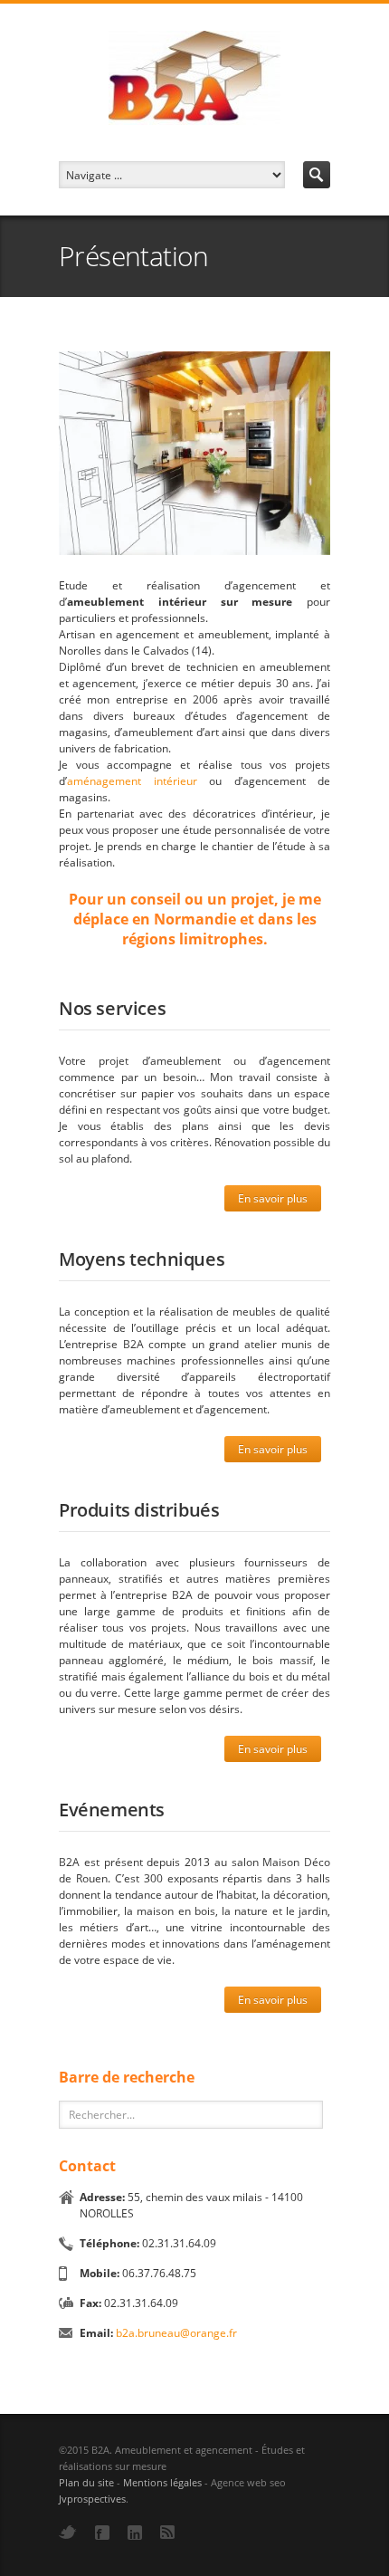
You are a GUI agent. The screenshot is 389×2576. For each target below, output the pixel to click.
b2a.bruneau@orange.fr (176, 2333)
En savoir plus (273, 1198)
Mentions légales (162, 2482)
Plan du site (86, 2482)
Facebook (102, 2533)
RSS (167, 2532)
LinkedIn (135, 2533)
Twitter (68, 2532)
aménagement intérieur (132, 781)
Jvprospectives (92, 2499)
